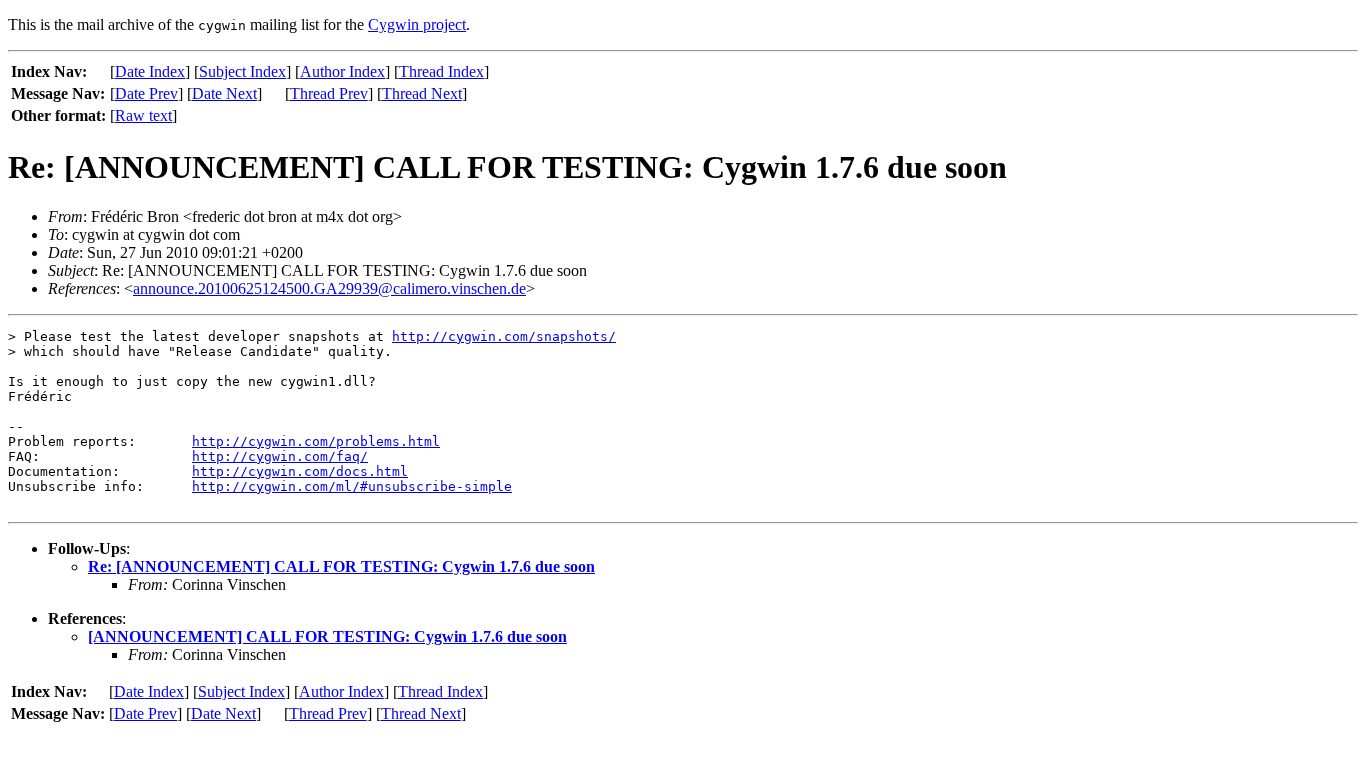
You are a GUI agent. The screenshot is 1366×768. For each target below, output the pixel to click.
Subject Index (242, 71)
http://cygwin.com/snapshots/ (504, 336)
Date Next (224, 93)
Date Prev (146, 93)
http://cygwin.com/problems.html (316, 441)
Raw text (143, 115)
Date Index (150, 71)
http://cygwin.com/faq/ (280, 456)
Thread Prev (329, 93)
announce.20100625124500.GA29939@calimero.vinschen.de (329, 288)
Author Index (342, 71)
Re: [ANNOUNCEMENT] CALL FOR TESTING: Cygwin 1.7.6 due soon (341, 566)
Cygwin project (417, 24)
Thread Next (422, 93)
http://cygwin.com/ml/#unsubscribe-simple (352, 486)
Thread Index (441, 71)
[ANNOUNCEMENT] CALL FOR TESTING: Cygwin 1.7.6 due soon (327, 636)
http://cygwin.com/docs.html (300, 471)
